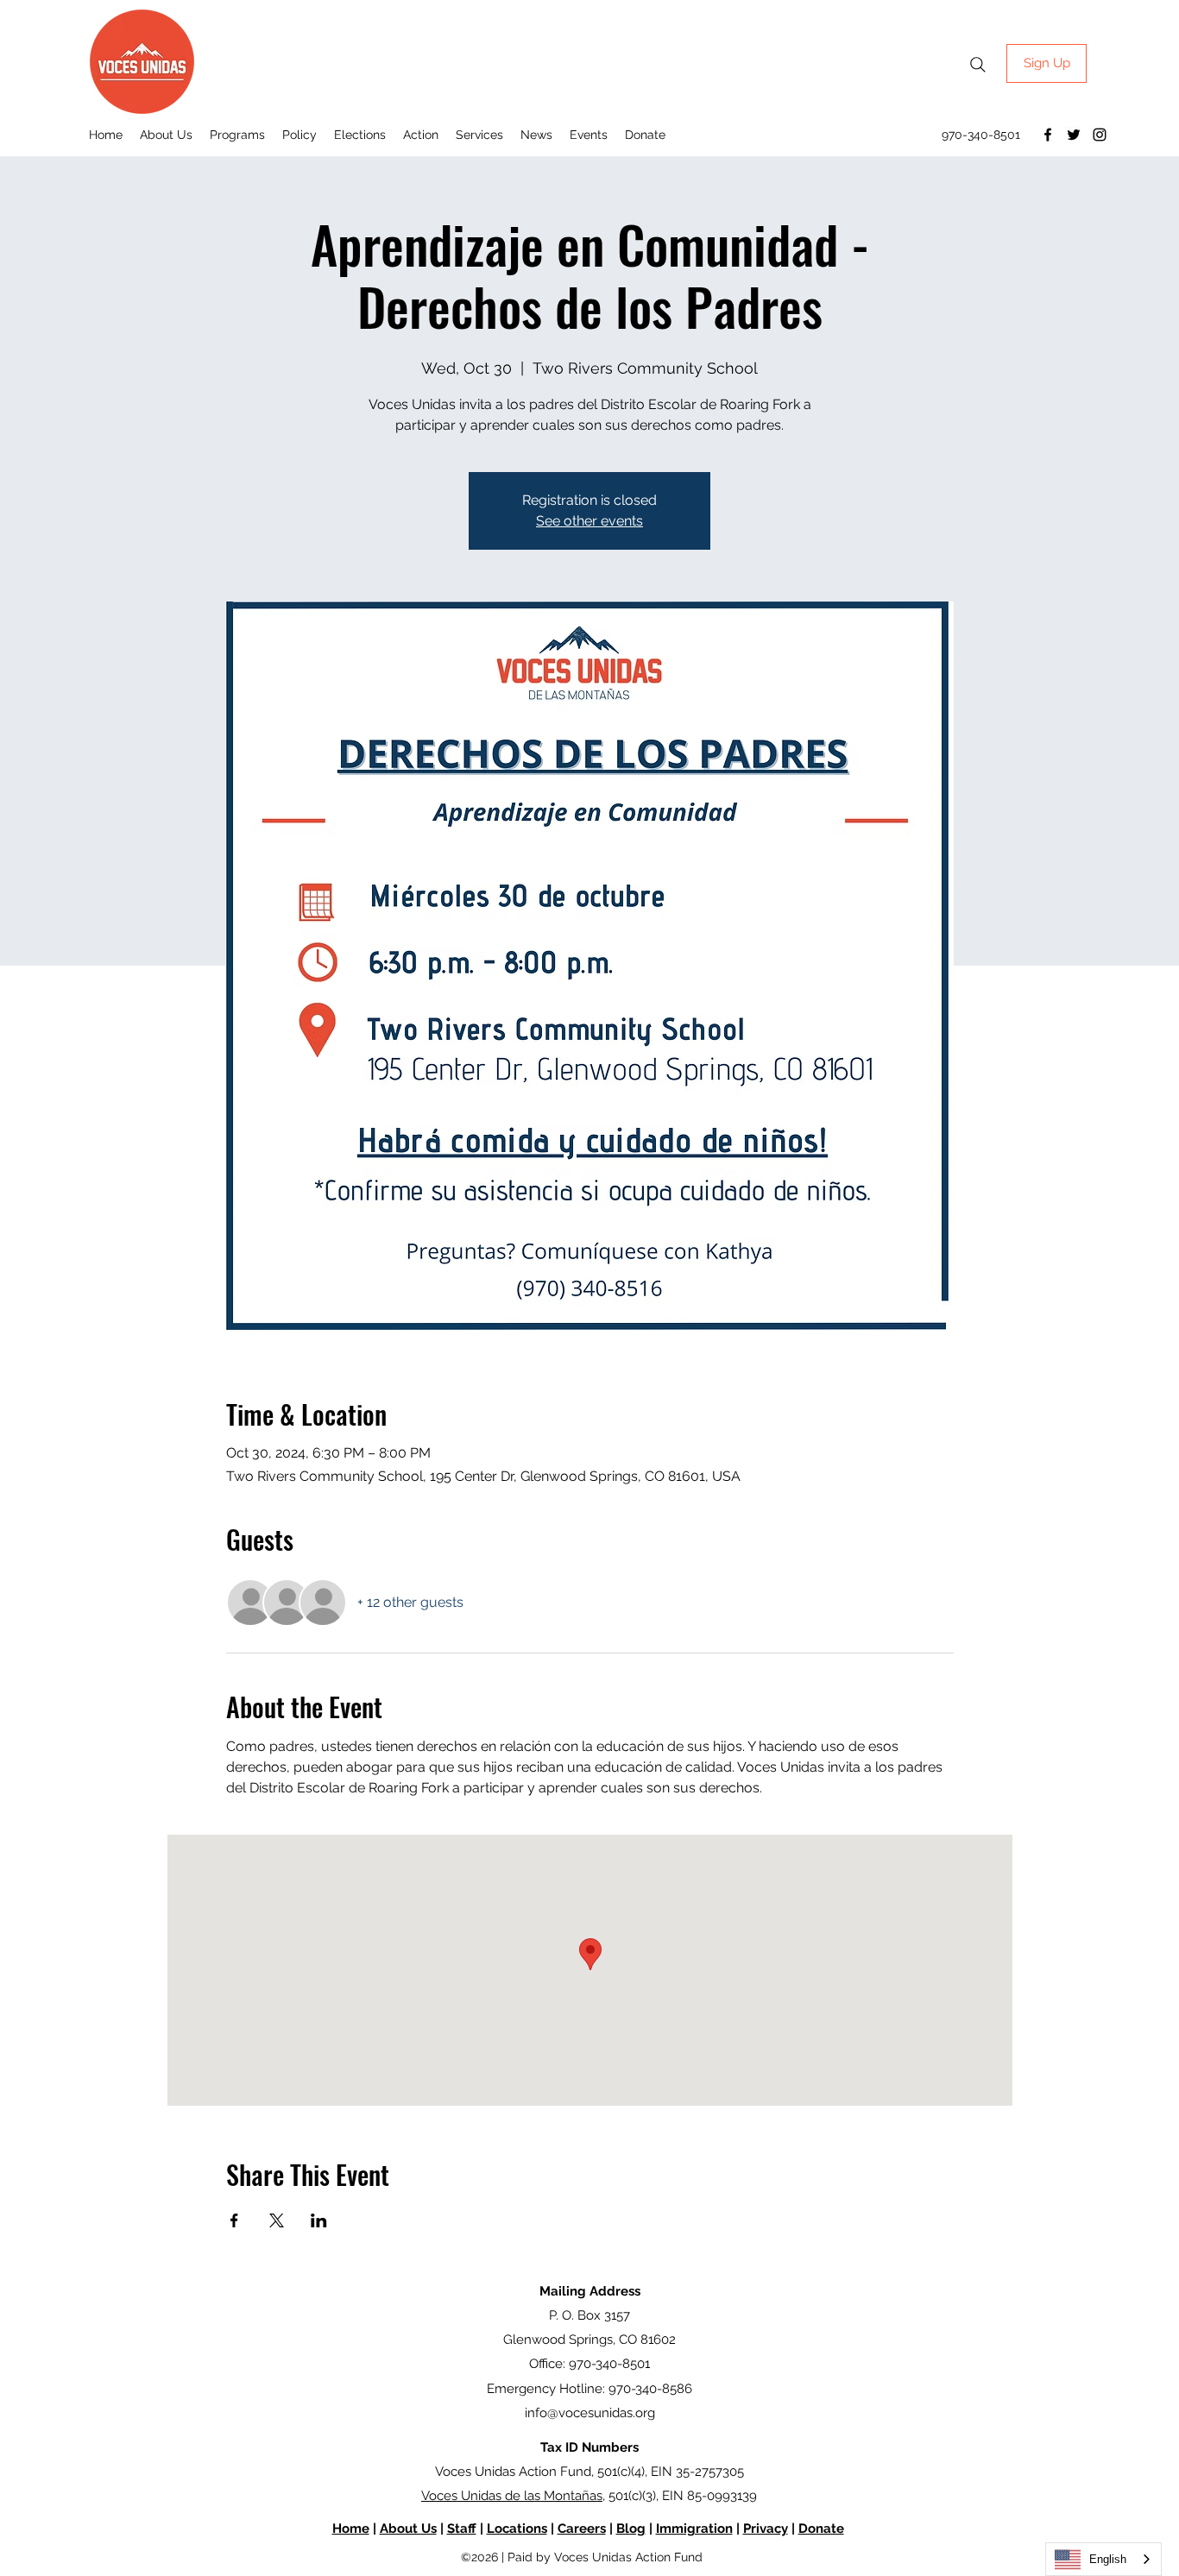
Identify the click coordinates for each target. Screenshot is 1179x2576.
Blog (631, 2529)
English (1108, 2559)
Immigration (694, 2529)
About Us (408, 2529)
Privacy (766, 2529)
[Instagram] (1100, 135)
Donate (821, 2529)
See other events (589, 521)
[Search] (978, 65)
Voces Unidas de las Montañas (512, 2496)
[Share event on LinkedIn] (319, 2220)
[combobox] (1103, 2559)
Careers (582, 2529)
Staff (462, 2529)
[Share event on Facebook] (234, 2220)
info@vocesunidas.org (590, 2413)
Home (351, 2529)
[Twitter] (1074, 135)
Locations (517, 2529)
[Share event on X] (277, 2220)
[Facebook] (1048, 135)
